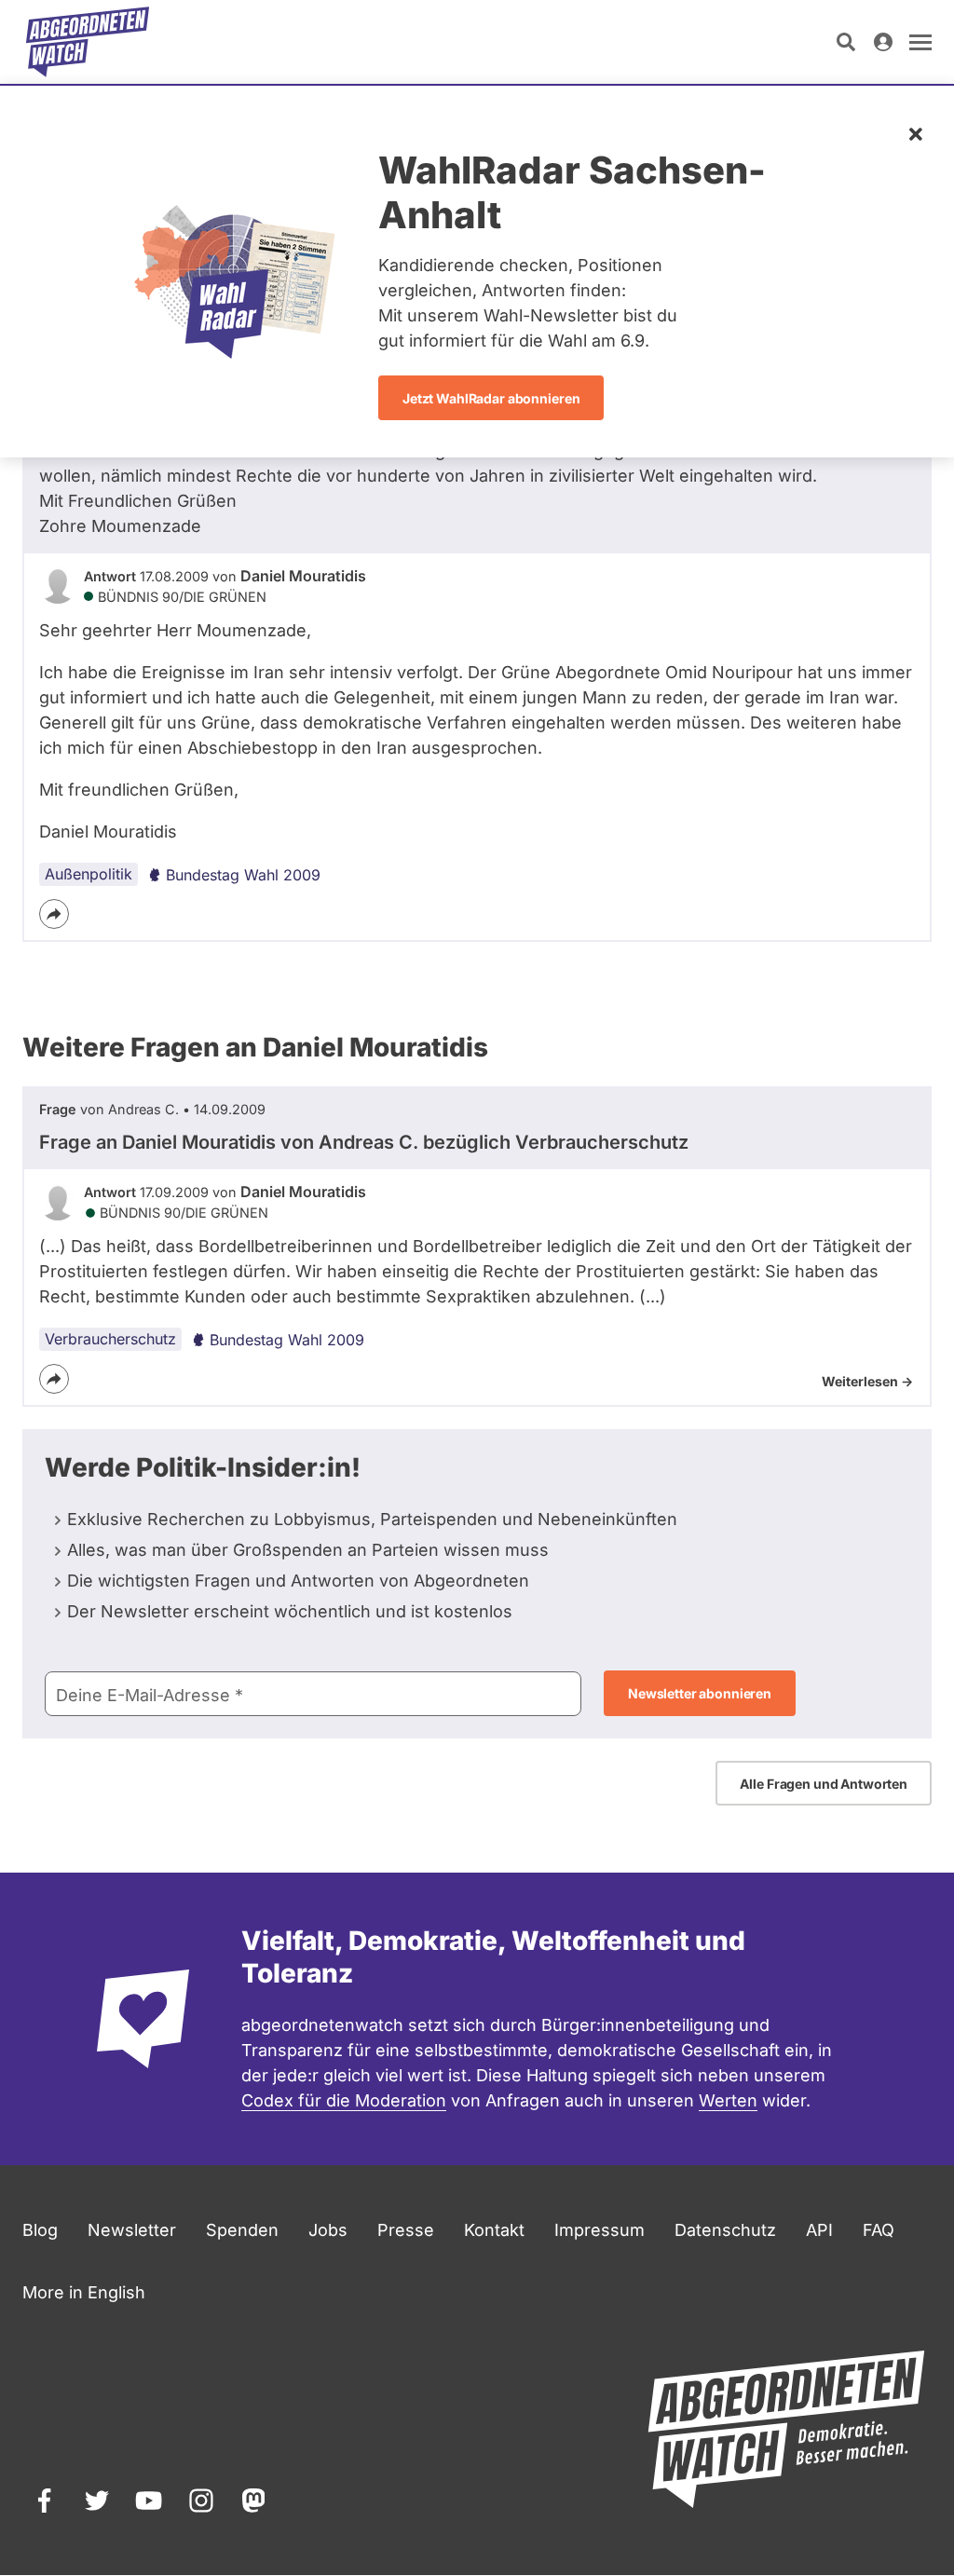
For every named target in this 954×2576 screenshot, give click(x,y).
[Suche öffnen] (846, 42)
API (819, 2230)
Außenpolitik (89, 874)
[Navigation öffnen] (920, 42)
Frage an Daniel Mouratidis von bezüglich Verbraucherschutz (364, 1142)
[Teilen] (54, 914)
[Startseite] (88, 42)
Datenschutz (725, 2230)
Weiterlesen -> (867, 1381)
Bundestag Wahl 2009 (243, 875)
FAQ (879, 2230)
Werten (728, 2100)
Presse (406, 2230)
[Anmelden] (883, 42)
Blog (40, 2230)
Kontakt (494, 2230)
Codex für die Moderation (344, 2100)
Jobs (328, 2230)
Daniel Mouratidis (303, 576)
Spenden (242, 2230)
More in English (84, 2292)
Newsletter (132, 2230)
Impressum (600, 2230)
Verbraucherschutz (110, 1339)
